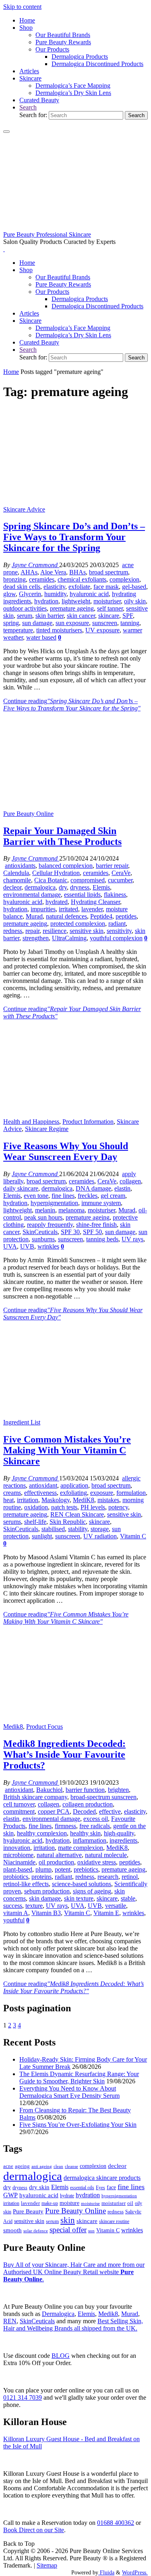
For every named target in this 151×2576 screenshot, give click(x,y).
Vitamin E (106, 1913)
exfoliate (79, 587)
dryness (80, 887)
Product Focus (44, 1727)
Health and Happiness (31, 1122)
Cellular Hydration (56, 873)
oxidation (36, 1507)
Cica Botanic (51, 880)
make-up (50, 2203)
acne (8, 2166)
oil (130, 2203)
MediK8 (84, 1500)
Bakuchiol (49, 1790)
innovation (17, 1848)
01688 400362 (116, 2523)
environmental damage (32, 895)
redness (13, 931)
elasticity (54, 587)
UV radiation (100, 1536)
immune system (101, 1203)
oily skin (135, 601)
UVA (10, 1246)
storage (100, 1529)
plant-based (18, 1869)
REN (10, 2321)
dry (63, 887)
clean (58, 2166)
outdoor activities (25, 608)
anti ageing (42, 2166)
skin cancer (81, 616)
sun (91, 2231)
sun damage (37, 623)
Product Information (88, 1122)
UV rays (132, 1239)
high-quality (119, 1833)
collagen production (88, 1804)
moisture (69, 2203)
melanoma (71, 1210)
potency (118, 1507)
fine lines (63, 1196)
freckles (88, 1196)
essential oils (82, 2188)
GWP (10, 2195)
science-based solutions (82, 1884)
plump (43, 1869)
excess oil (96, 1819)
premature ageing (72, 608)
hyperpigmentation (54, 1203)
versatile (116, 1906)
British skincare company (35, 1797)
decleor (12, 887)
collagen (130, 1181)
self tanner (110, 608)
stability (78, 1529)
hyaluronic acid (89, 594)
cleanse (71, 2166)
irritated (68, 909)
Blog (61, 2356)
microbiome (18, 1855)
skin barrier (50, 616)
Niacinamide (19, 1862)
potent (63, 1869)
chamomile (17, 880)
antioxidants (20, 866)
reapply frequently (50, 1225)
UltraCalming (69, 938)
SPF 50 (92, 1232)
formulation (131, 1493)
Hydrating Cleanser (95, 902)
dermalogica (40, 887)
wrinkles (48, 1246)
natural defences (66, 916)
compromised (88, 880)
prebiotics (86, 1869)
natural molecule (106, 1855)
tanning (130, 623)
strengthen (36, 938)
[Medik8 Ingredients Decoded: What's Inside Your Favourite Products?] (75, 1719)
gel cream (113, 1196)
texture (34, 1906)
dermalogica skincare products (102, 2178)
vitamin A (16, 1913)
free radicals (95, 1826)
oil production (56, 1862)
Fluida (106, 2572)
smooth (12, 2230)
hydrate (67, 2196)
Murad (34, 916)
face (111, 2187)
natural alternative (59, 1855)
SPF (128, 616)
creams (12, 1493)
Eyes (100, 2188)
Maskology (56, 1500)
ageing (22, 2166)
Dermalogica (58, 2314)
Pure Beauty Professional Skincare (47, 234)
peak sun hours (43, 1217)
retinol (130, 1877)
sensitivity (119, 931)
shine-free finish (96, 1225)
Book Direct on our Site (34, 2530)
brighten (118, 1790)
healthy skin (85, 1833)
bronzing (14, 579)
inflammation (90, 1840)
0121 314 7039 (23, 2397)
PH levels (93, 1507)
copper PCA (54, 1811)
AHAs (29, 572)
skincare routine (114, 2221)
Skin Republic (68, 1522)
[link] (28, 107)
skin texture (79, 1898)
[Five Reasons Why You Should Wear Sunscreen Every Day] (75, 1114)
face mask (106, 587)
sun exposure (72, 623)
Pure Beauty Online (28, 814)
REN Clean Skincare (77, 1514)
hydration (46, 601)
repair (32, 931)
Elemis (101, 887)
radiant (117, 924)
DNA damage (93, 1188)
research (108, 1877)
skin (68, 2220)
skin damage (45, 1898)
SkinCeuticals (40, 1232)
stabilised (53, 1529)
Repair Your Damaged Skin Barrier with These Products (62, 836)
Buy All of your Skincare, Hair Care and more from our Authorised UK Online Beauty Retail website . (74, 2272)
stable (128, 1898)
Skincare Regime (47, 1129)
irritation (28, 1500)
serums (12, 1522)
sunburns (43, 1239)
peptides (126, 916)
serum (25, 616)
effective (110, 1811)
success (13, 1906)
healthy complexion (42, 1833)
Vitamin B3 (46, 1913)
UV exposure (102, 630)
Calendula (16, 873)
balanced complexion (66, 866)
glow (9, 594)
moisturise (90, 2203)
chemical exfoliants (82, 579)
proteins (41, 1877)
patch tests (64, 1507)
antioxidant (43, 1485)
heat (8, 1500)
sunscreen (105, 623)
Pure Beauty (28, 2211)
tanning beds (102, 1239)
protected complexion (78, 924)
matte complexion (81, 1848)
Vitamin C (133, 1536)
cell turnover (19, 1804)
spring (11, 623)
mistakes (108, 1500)
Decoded (84, 1811)
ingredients (123, 1840)
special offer (68, 2230)
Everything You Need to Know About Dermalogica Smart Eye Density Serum (69, 2092)
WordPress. (135, 2572)
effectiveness (40, 1493)
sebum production (47, 1891)
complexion (124, 579)
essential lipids (82, 895)
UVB (27, 1246)
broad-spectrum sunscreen (103, 1797)
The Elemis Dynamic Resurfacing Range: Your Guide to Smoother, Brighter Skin (79, 2078)
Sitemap (47, 2565)
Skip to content (22, 7)
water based (41, 637)
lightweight (76, 601)
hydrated (57, 902)
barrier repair (112, 866)
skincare (109, 616)
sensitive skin (87, 931)
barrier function (85, 1790)
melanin (45, 1210)
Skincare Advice (24, 509)
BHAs (78, 572)
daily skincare (21, 1188)
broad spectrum (109, 572)
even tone (36, 1196)
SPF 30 (70, 1232)
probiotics (16, 1877)
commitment (19, 1811)
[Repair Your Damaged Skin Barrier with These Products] (75, 806)
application (74, 1485)
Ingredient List (22, 1422)
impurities (43, 909)
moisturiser (107, 601)
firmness (65, 1826)
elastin (122, 1188)
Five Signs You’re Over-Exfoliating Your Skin (78, 2125)
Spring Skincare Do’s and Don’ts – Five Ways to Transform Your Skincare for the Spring (74, 537)
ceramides (42, 579)
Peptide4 (101, 916)
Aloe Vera (53, 572)
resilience (55, 931)
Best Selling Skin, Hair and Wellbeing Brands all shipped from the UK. (73, 2325)
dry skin (39, 2187)
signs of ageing (92, 1891)
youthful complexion (116, 938)
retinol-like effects (26, 1884)
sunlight (42, 1536)
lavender (92, 909)
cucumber (120, 880)
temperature (18, 630)
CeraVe (121, 873)
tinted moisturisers (59, 630)
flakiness (115, 895)
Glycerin (30, 594)
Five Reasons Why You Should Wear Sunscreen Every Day (66, 1151)
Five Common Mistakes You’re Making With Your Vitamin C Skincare (67, 1450)
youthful (14, 1920)
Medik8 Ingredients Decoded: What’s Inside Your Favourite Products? (64, 1754)
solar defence (36, 2231)
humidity (55, 594)
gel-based (134, 587)
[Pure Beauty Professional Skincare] (75, 227)
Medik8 (13, 1727)
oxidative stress (97, 1862)
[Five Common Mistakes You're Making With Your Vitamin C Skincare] (75, 1415)
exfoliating (73, 1493)
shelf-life (35, 1522)
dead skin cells (22, 587)
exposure (102, 1493)
